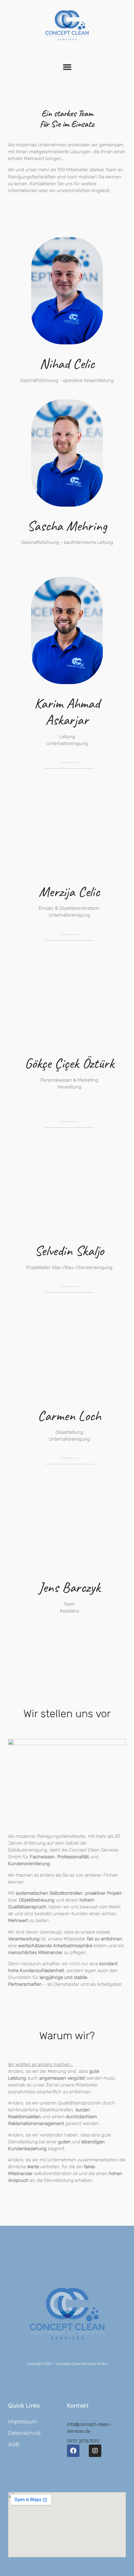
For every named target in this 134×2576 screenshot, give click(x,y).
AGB (14, 2445)
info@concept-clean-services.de (89, 2428)
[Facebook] (73, 2451)
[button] (67, 67)
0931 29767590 (83, 2441)
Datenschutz (24, 2433)
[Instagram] (95, 2451)
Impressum (22, 2422)
